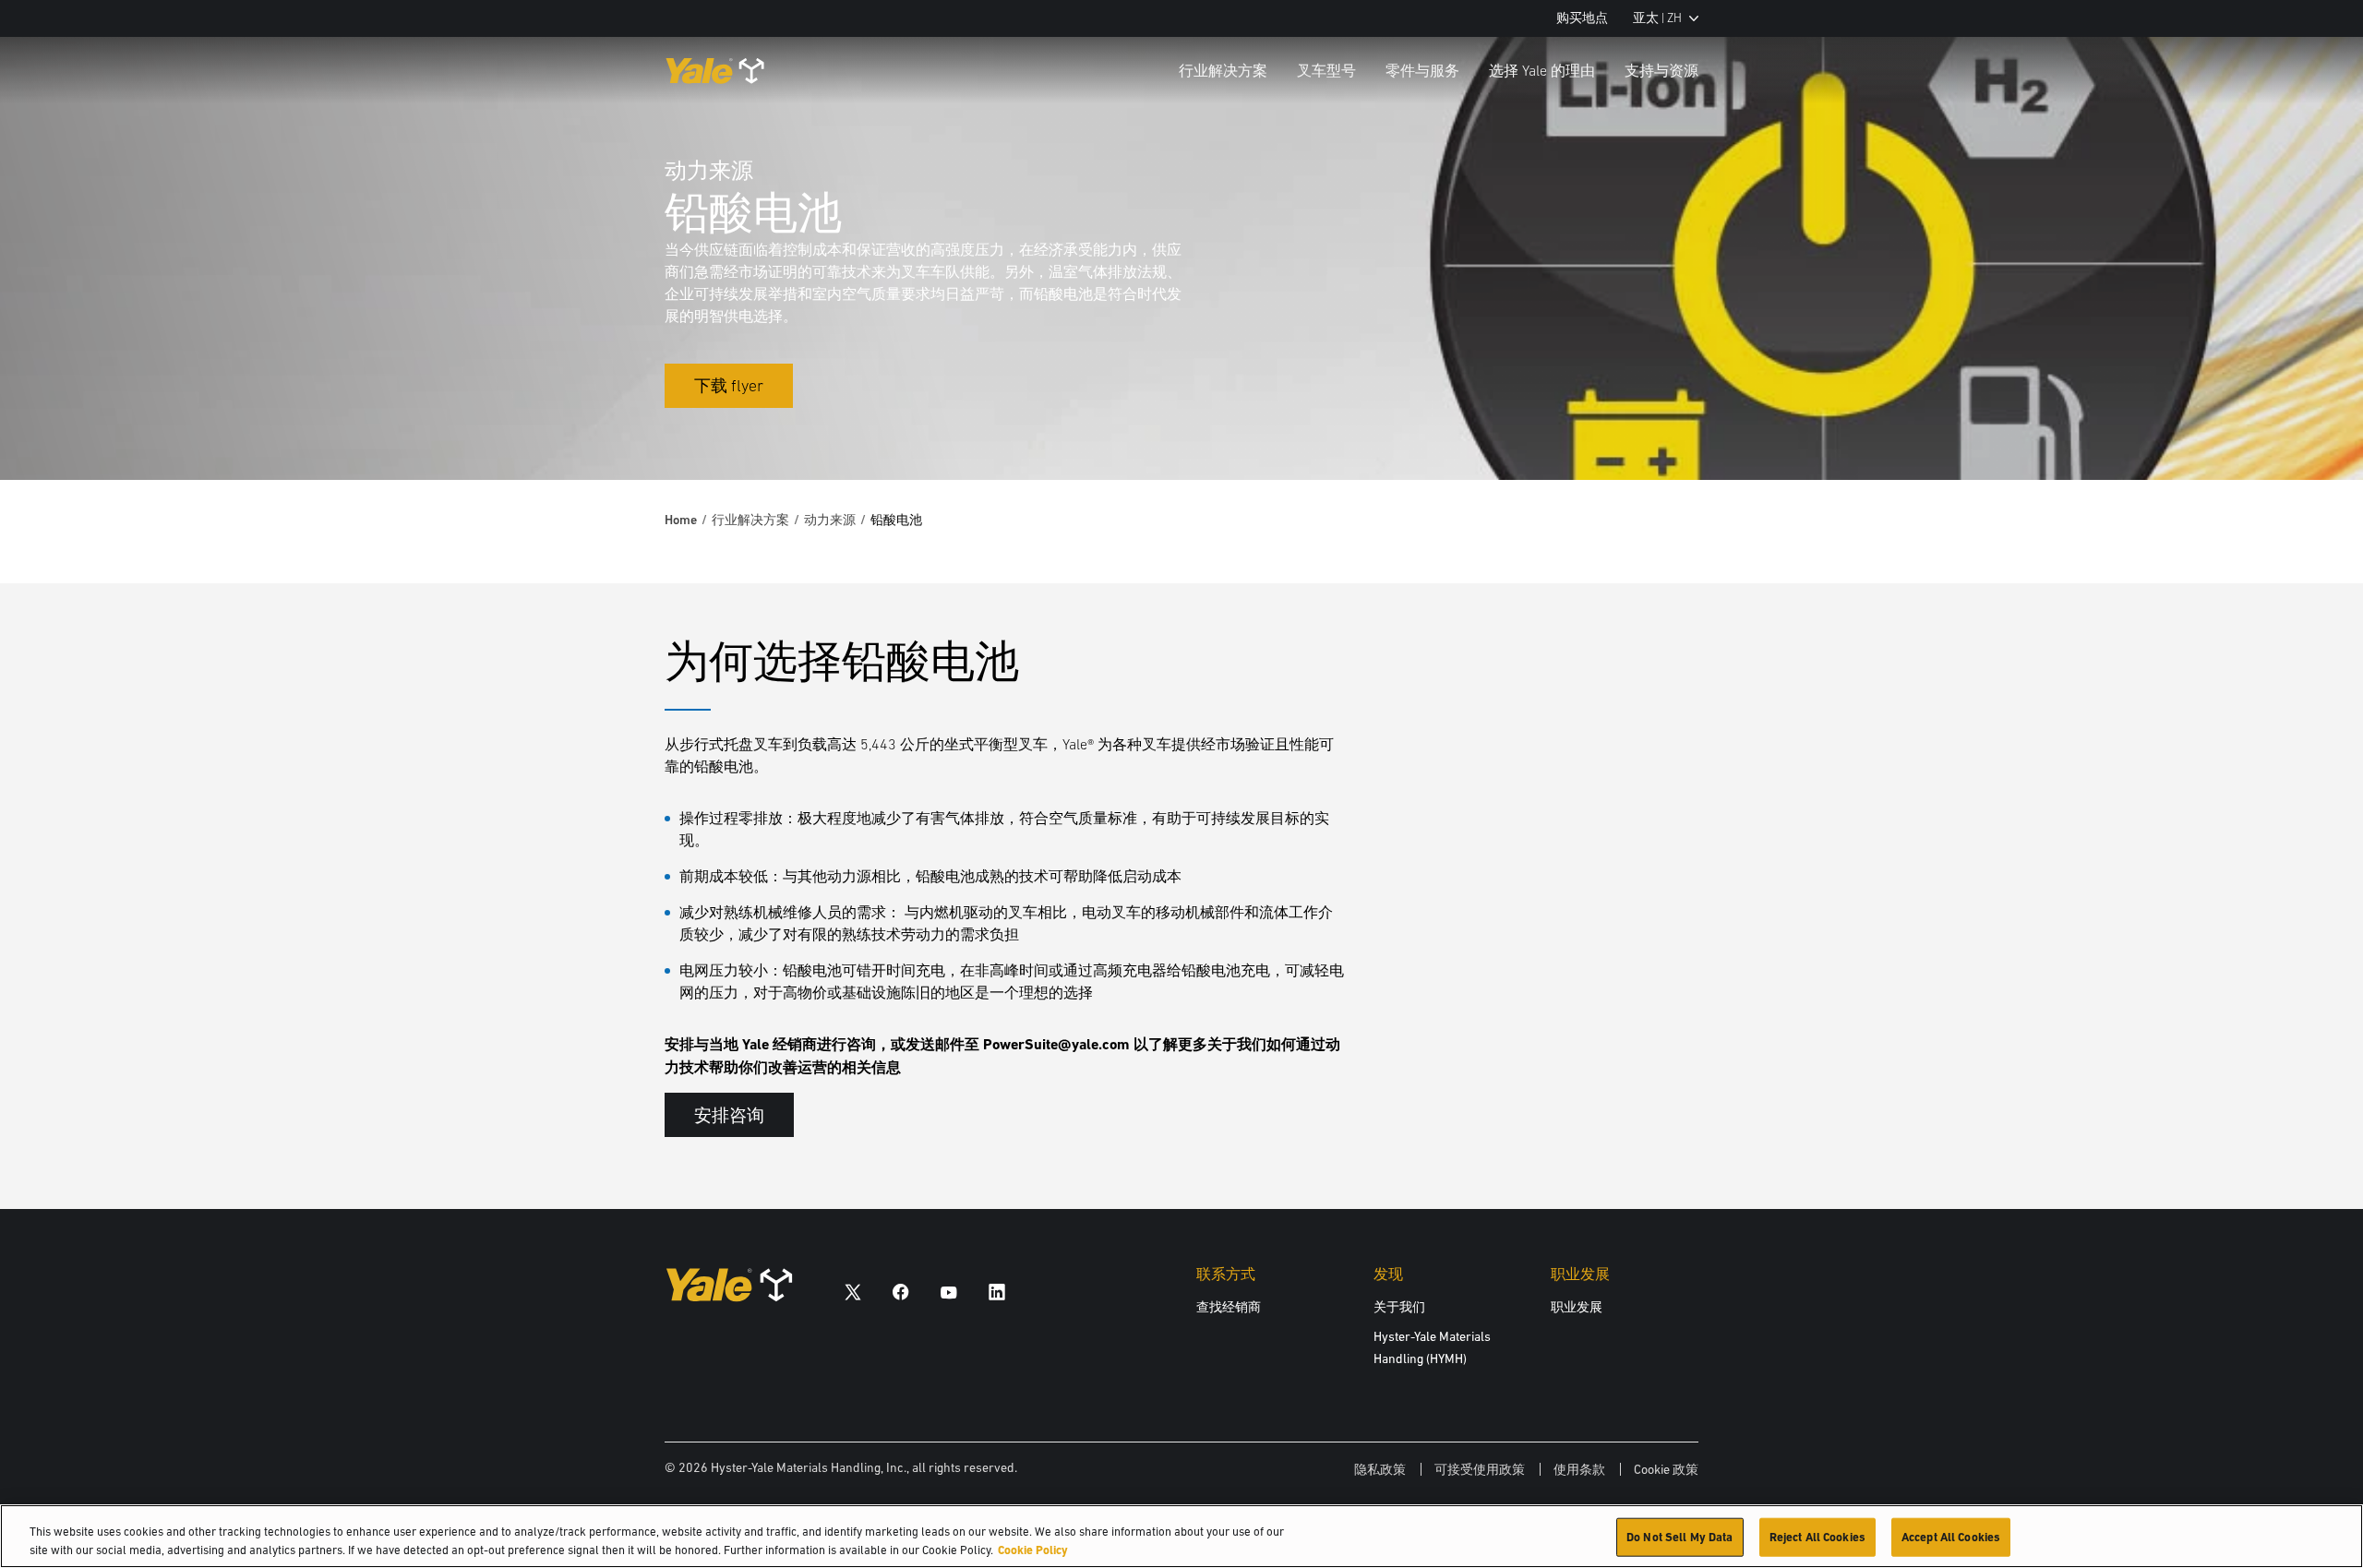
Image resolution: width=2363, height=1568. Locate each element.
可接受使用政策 (1480, 1469)
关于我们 (1399, 1307)
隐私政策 (1380, 1469)
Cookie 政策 (1666, 1469)
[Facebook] (901, 1292)
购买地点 (1582, 18)
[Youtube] (949, 1292)
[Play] (2306, 423)
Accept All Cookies (1951, 1537)
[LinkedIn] (997, 1292)
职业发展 (1577, 1307)
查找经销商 (1229, 1307)
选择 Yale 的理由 (1542, 70)
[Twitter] (853, 1292)
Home (681, 520)
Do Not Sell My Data (1679, 1537)
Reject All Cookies (1817, 1537)
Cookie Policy (1033, 1549)
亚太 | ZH (1657, 18)
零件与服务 (1422, 70)
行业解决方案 (1223, 70)
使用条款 (1579, 1469)
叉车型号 (1326, 70)
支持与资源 (1661, 70)
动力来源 (830, 520)
